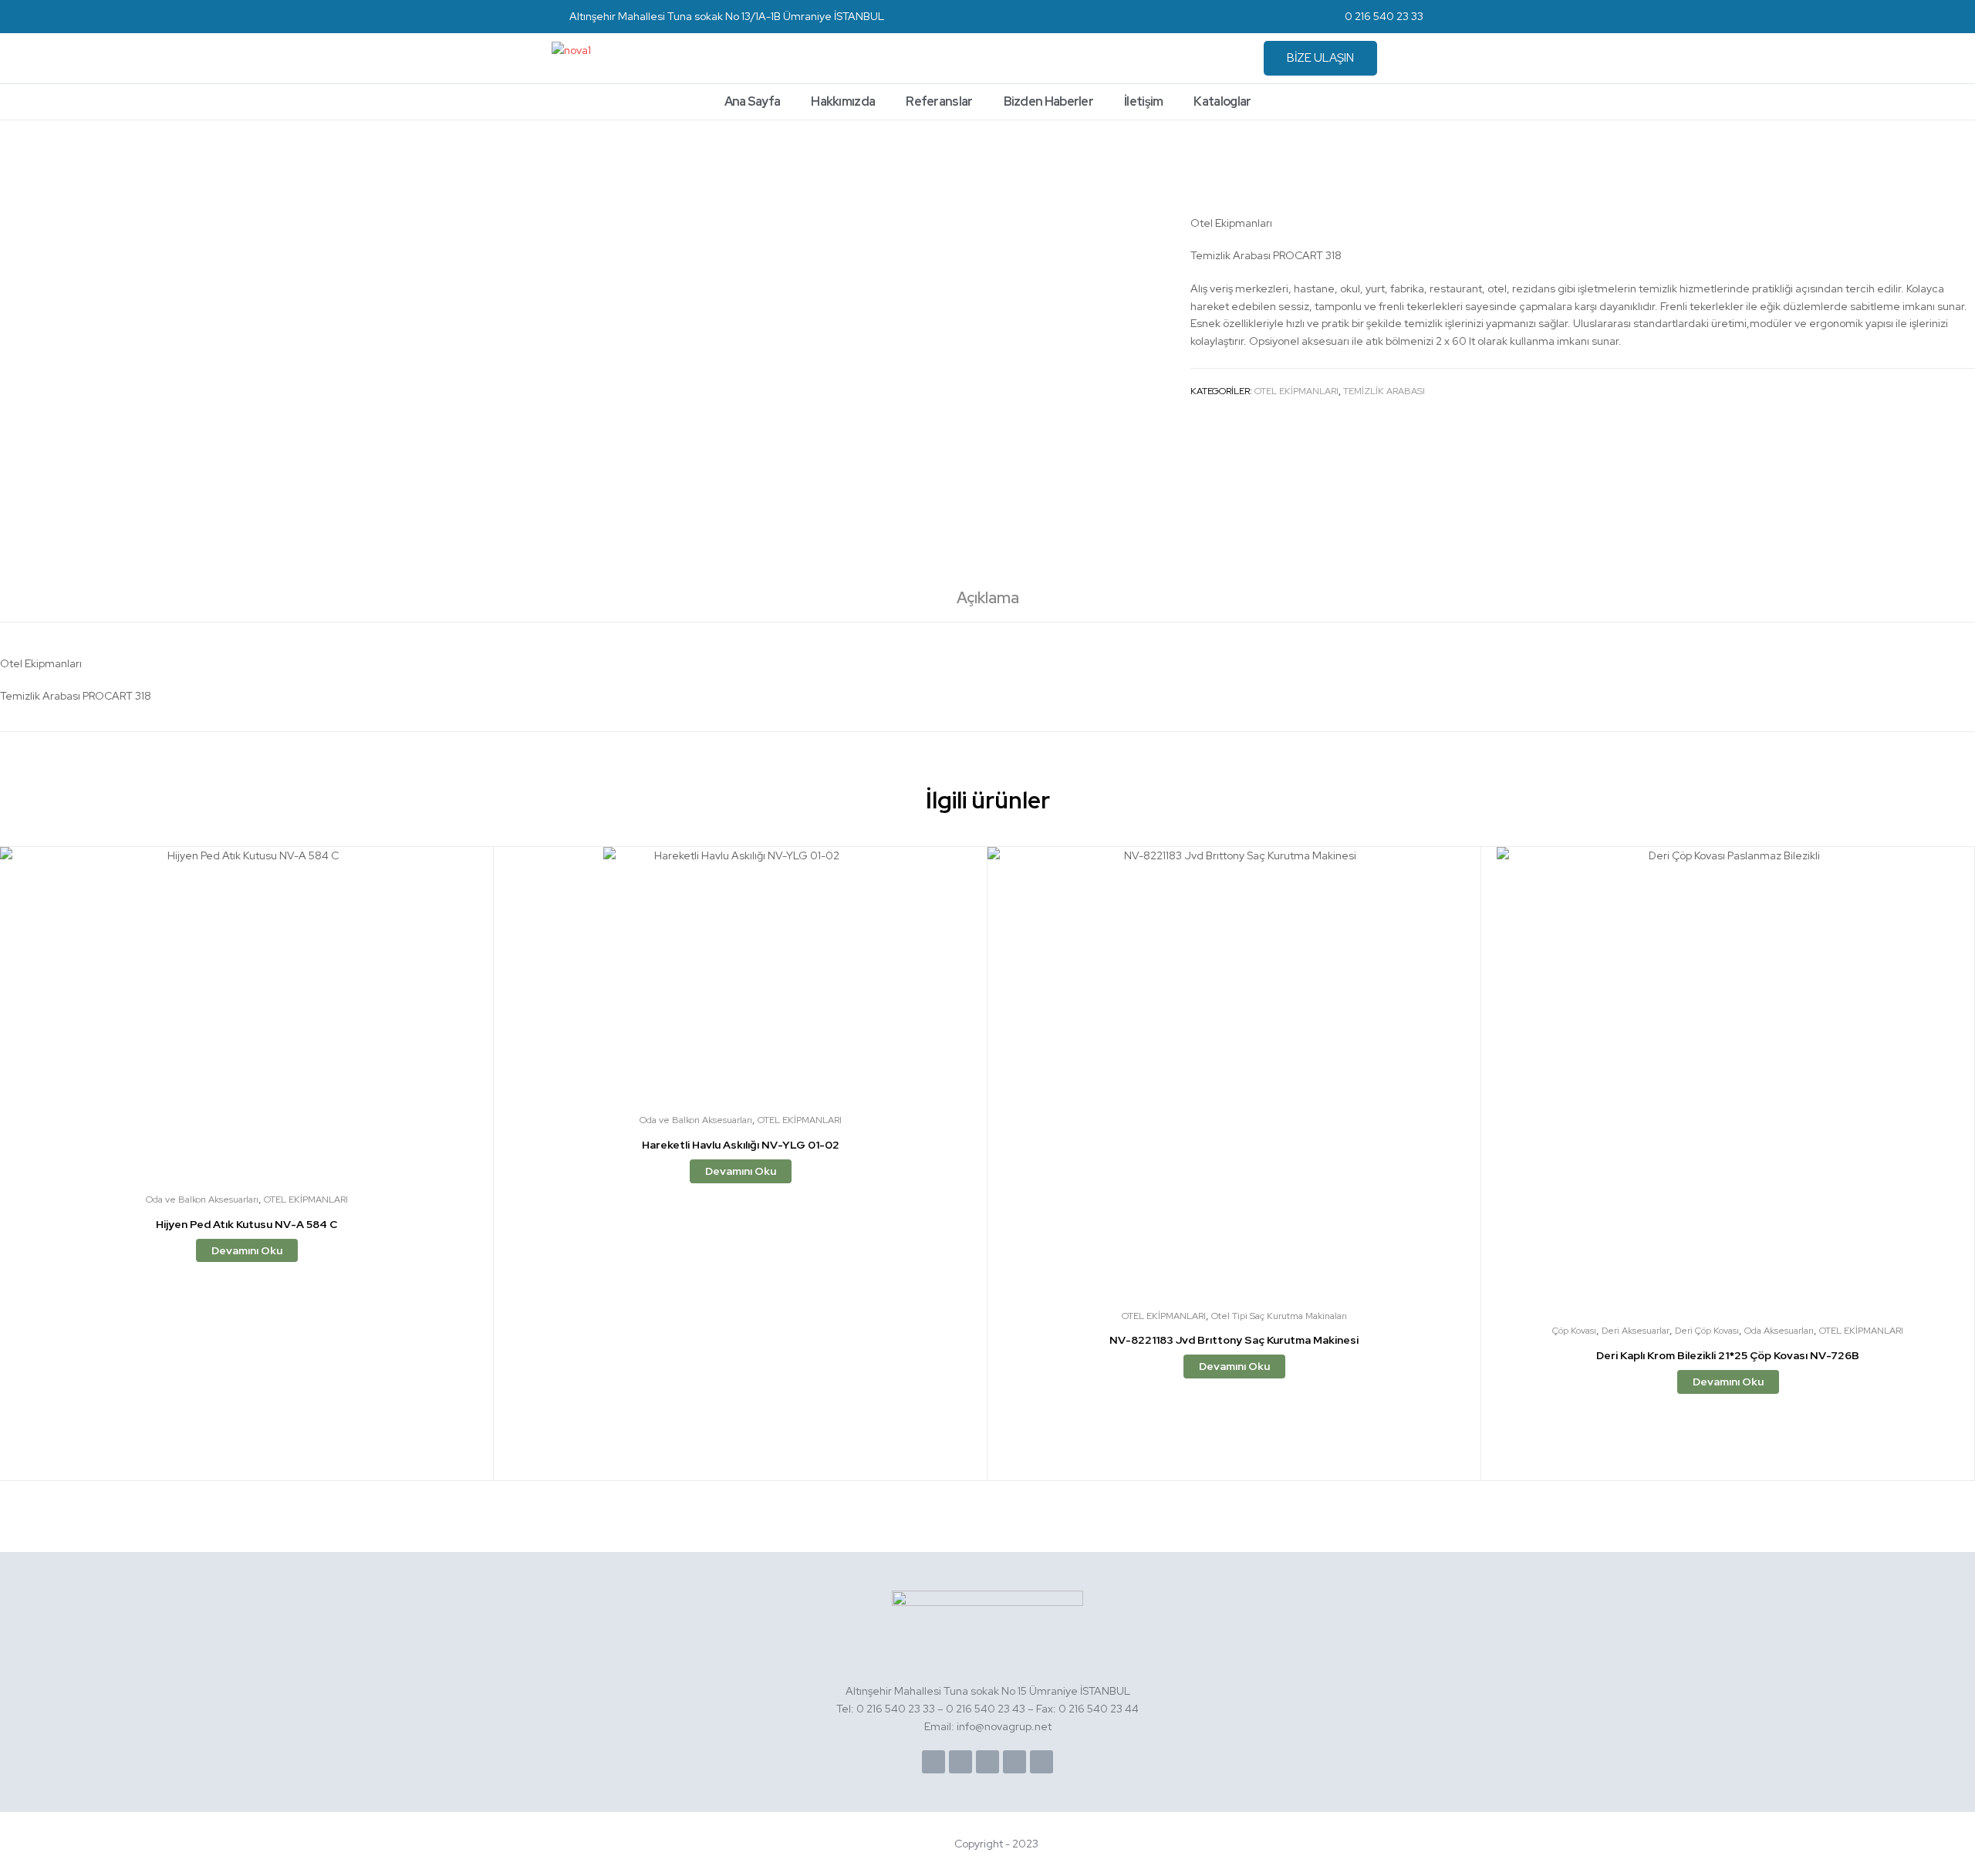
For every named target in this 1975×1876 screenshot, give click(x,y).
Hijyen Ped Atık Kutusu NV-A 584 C (246, 1224)
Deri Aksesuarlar (1636, 1331)
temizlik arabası (1384, 391)
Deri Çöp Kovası (1707, 1331)
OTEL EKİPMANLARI (1296, 391)
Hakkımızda (843, 101)
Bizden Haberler (1049, 101)
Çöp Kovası (1574, 1331)
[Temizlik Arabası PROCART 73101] (1927, 162)
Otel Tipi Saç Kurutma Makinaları (1279, 1316)
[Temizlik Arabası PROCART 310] (1966, 162)
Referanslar (939, 101)
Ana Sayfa (753, 101)
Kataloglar (1222, 101)
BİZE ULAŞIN (1320, 58)
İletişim (1143, 101)
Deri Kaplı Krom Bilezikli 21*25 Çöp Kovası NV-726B (1728, 1355)
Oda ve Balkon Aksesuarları (202, 1199)
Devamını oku (247, 1250)
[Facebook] (933, 1762)
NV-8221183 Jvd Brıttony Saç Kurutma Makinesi (1234, 1340)
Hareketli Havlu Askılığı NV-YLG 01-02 (741, 1145)
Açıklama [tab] (988, 598)
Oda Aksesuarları (1779, 1331)
